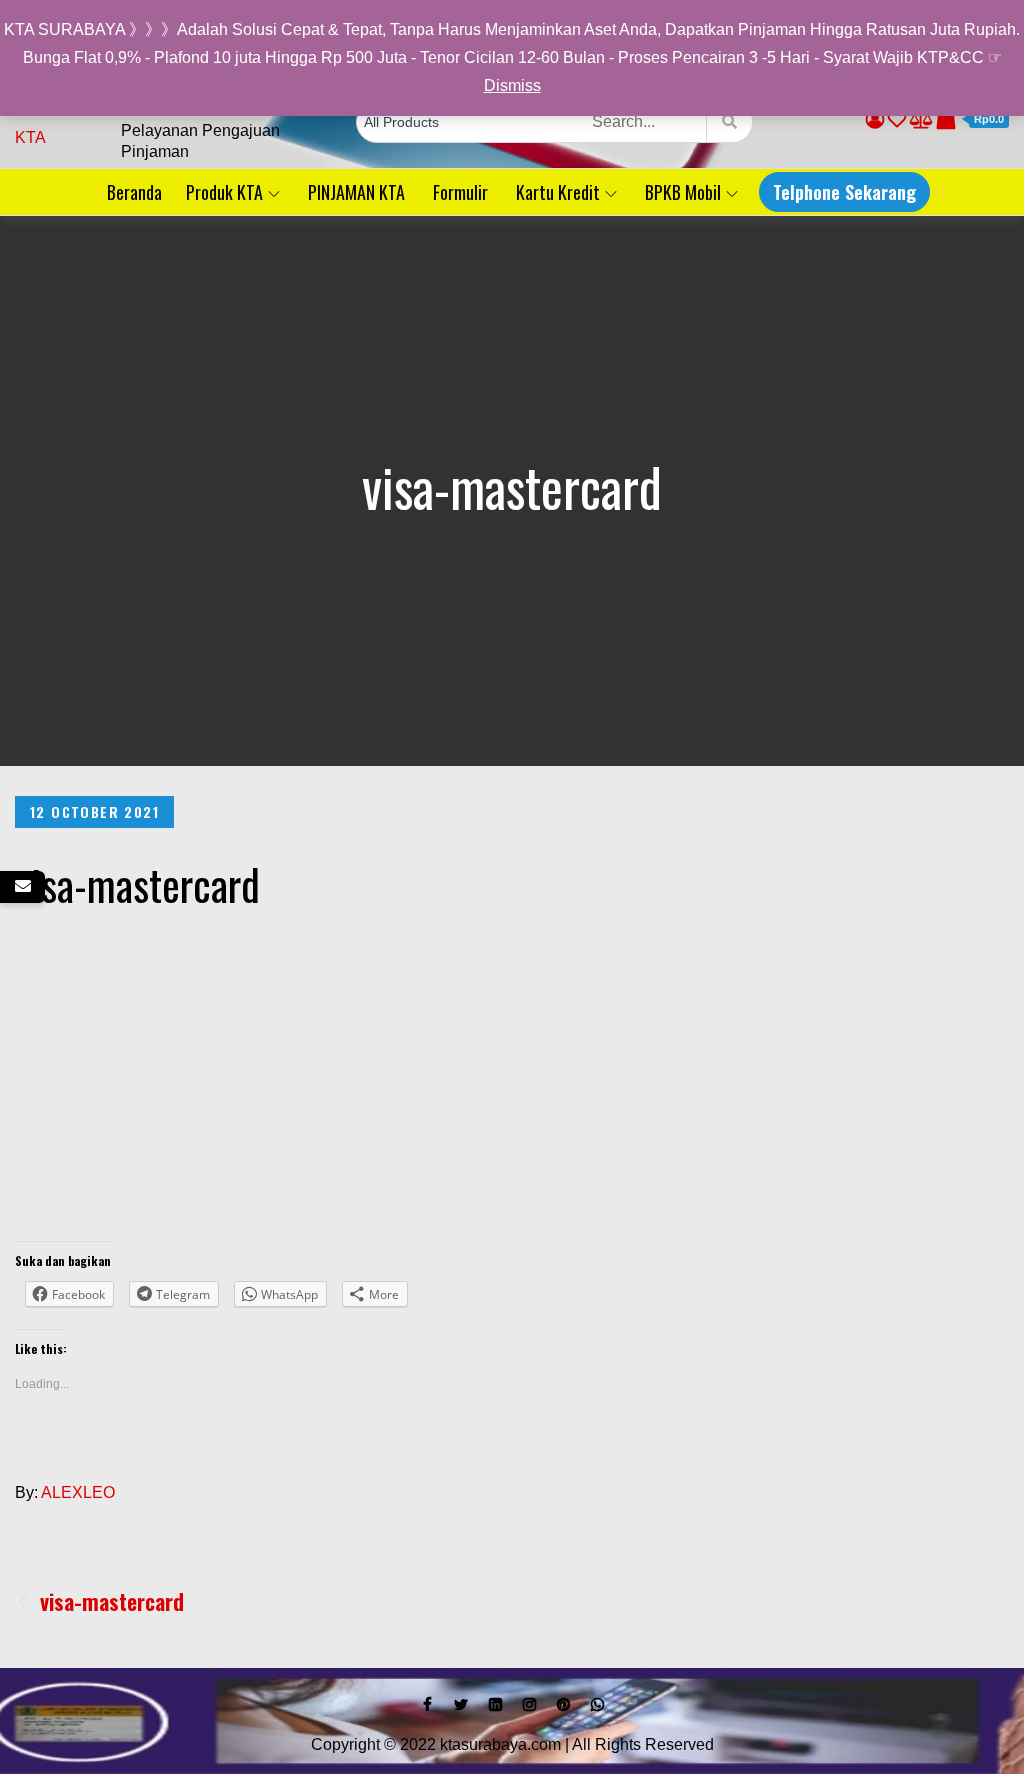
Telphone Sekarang (844, 192)
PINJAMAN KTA (356, 192)
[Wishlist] (897, 120)
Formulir (460, 192)
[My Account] (875, 120)
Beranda (134, 192)
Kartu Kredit (558, 192)
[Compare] (921, 120)
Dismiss (512, 85)
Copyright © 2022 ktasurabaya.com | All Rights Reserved (512, 1744)
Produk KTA (224, 192)
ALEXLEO (78, 1492)
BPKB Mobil (683, 192)
